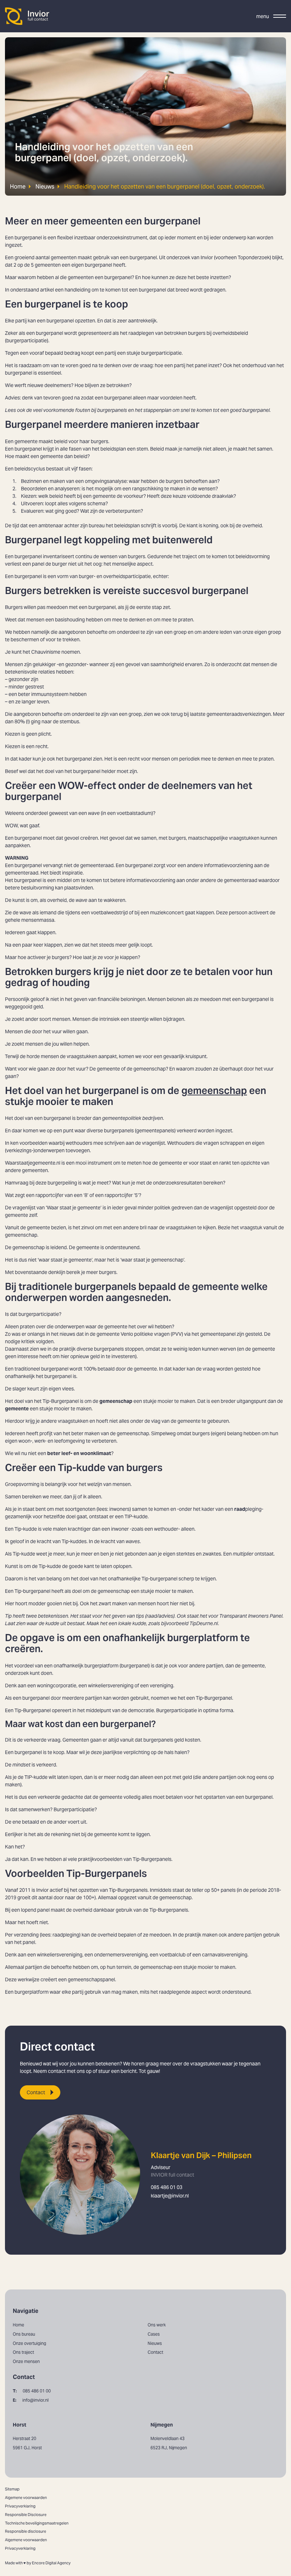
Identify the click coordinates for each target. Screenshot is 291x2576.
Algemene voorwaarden (26, 2498)
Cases (154, 2334)
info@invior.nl (31, 2400)
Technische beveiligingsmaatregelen (37, 2523)
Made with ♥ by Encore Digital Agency (38, 2563)
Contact (36, 2092)
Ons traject (23, 2352)
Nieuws (45, 186)
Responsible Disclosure (26, 2515)
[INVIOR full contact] (27, 16)
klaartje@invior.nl (170, 2196)
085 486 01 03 (167, 2187)
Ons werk (157, 2325)
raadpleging (66, 1935)
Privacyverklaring (20, 2506)
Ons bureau (24, 2334)
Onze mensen (26, 2361)
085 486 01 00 (32, 2391)
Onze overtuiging (29, 2343)
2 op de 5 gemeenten (37, 265)
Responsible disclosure (26, 2531)
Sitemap (12, 2489)
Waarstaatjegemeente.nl (33, 1163)
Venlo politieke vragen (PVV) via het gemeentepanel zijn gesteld (191, 1334)
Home (18, 186)
